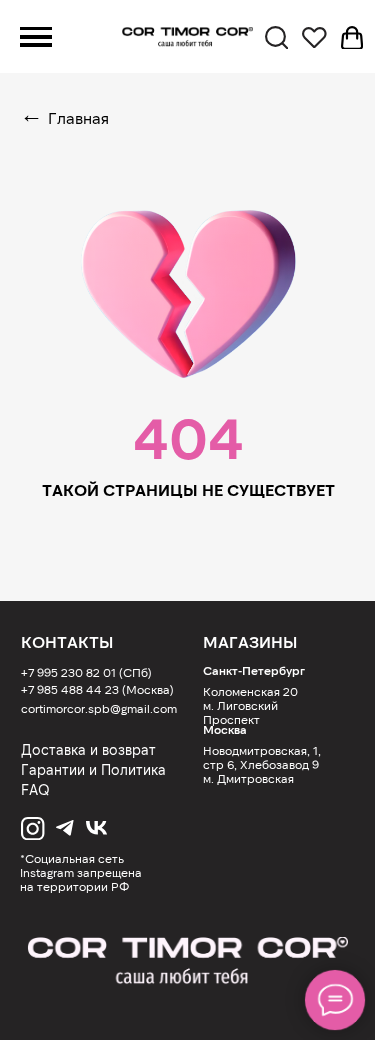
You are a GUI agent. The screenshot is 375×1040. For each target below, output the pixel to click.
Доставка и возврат (88, 749)
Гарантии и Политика (93, 769)
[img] (187, 961)
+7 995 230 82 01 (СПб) (86, 672)
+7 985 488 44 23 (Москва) (97, 689)
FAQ (35, 789)
